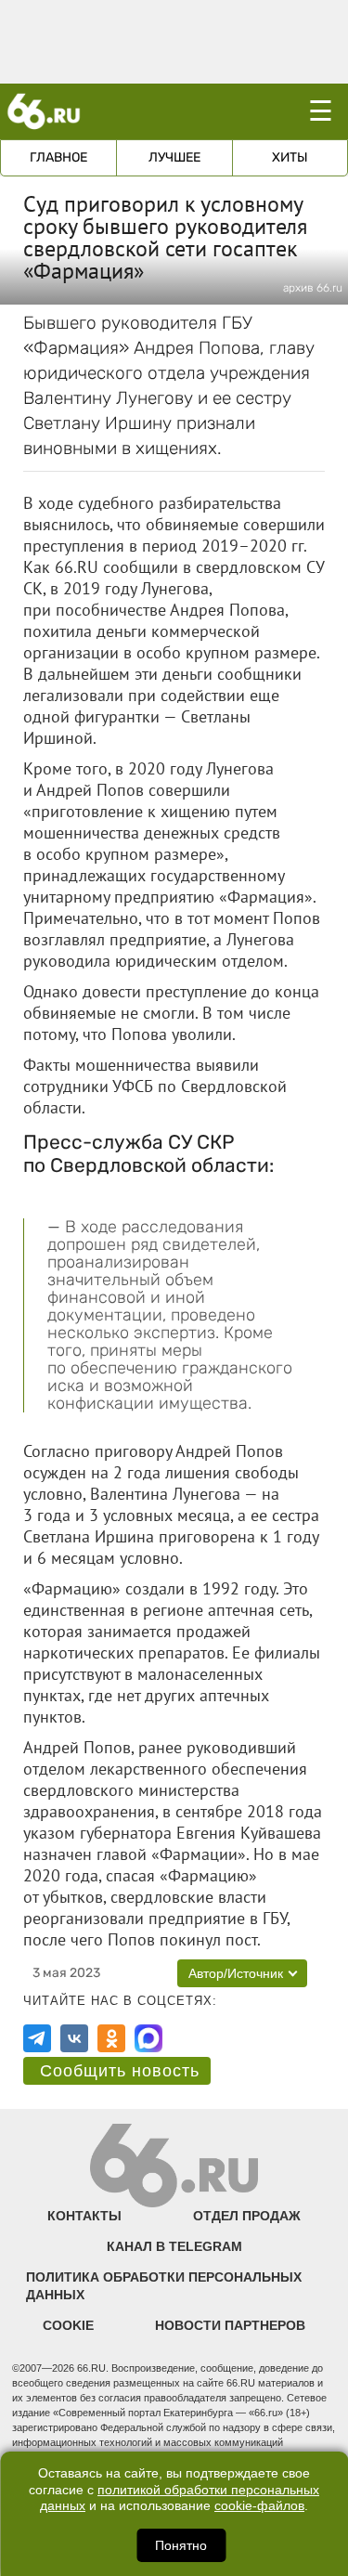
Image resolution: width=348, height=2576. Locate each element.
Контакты (84, 2216)
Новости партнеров (230, 2325)
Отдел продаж (247, 2216)
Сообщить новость (120, 2071)
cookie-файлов (259, 2506)
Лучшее (174, 157)
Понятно (181, 2545)
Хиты (290, 157)
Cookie (68, 2325)
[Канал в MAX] (148, 2038)
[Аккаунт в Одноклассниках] (111, 2038)
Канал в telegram (174, 2246)
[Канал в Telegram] (37, 2038)
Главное (58, 157)
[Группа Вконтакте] (74, 2038)
